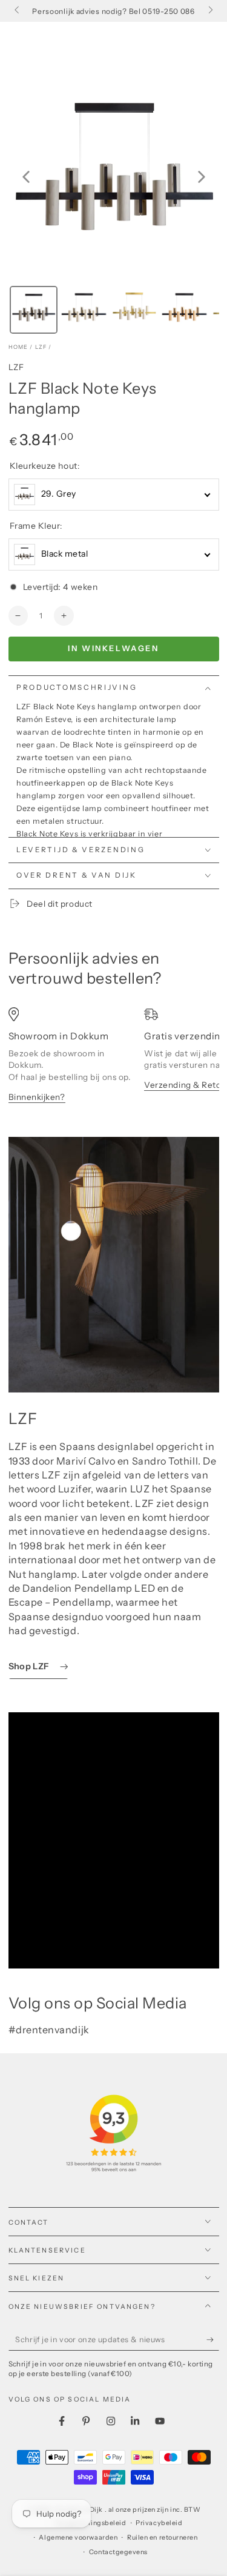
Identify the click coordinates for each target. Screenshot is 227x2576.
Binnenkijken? (37, 1097)
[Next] (202, 177)
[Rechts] (210, 11)
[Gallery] (114, 204)
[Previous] (26, 177)
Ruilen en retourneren (162, 2538)
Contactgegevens (118, 2552)
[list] (114, 1061)
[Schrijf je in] (213, 2340)
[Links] (18, 11)
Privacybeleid (159, 2523)
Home (18, 347)
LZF (41, 347)
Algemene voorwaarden (78, 2538)
